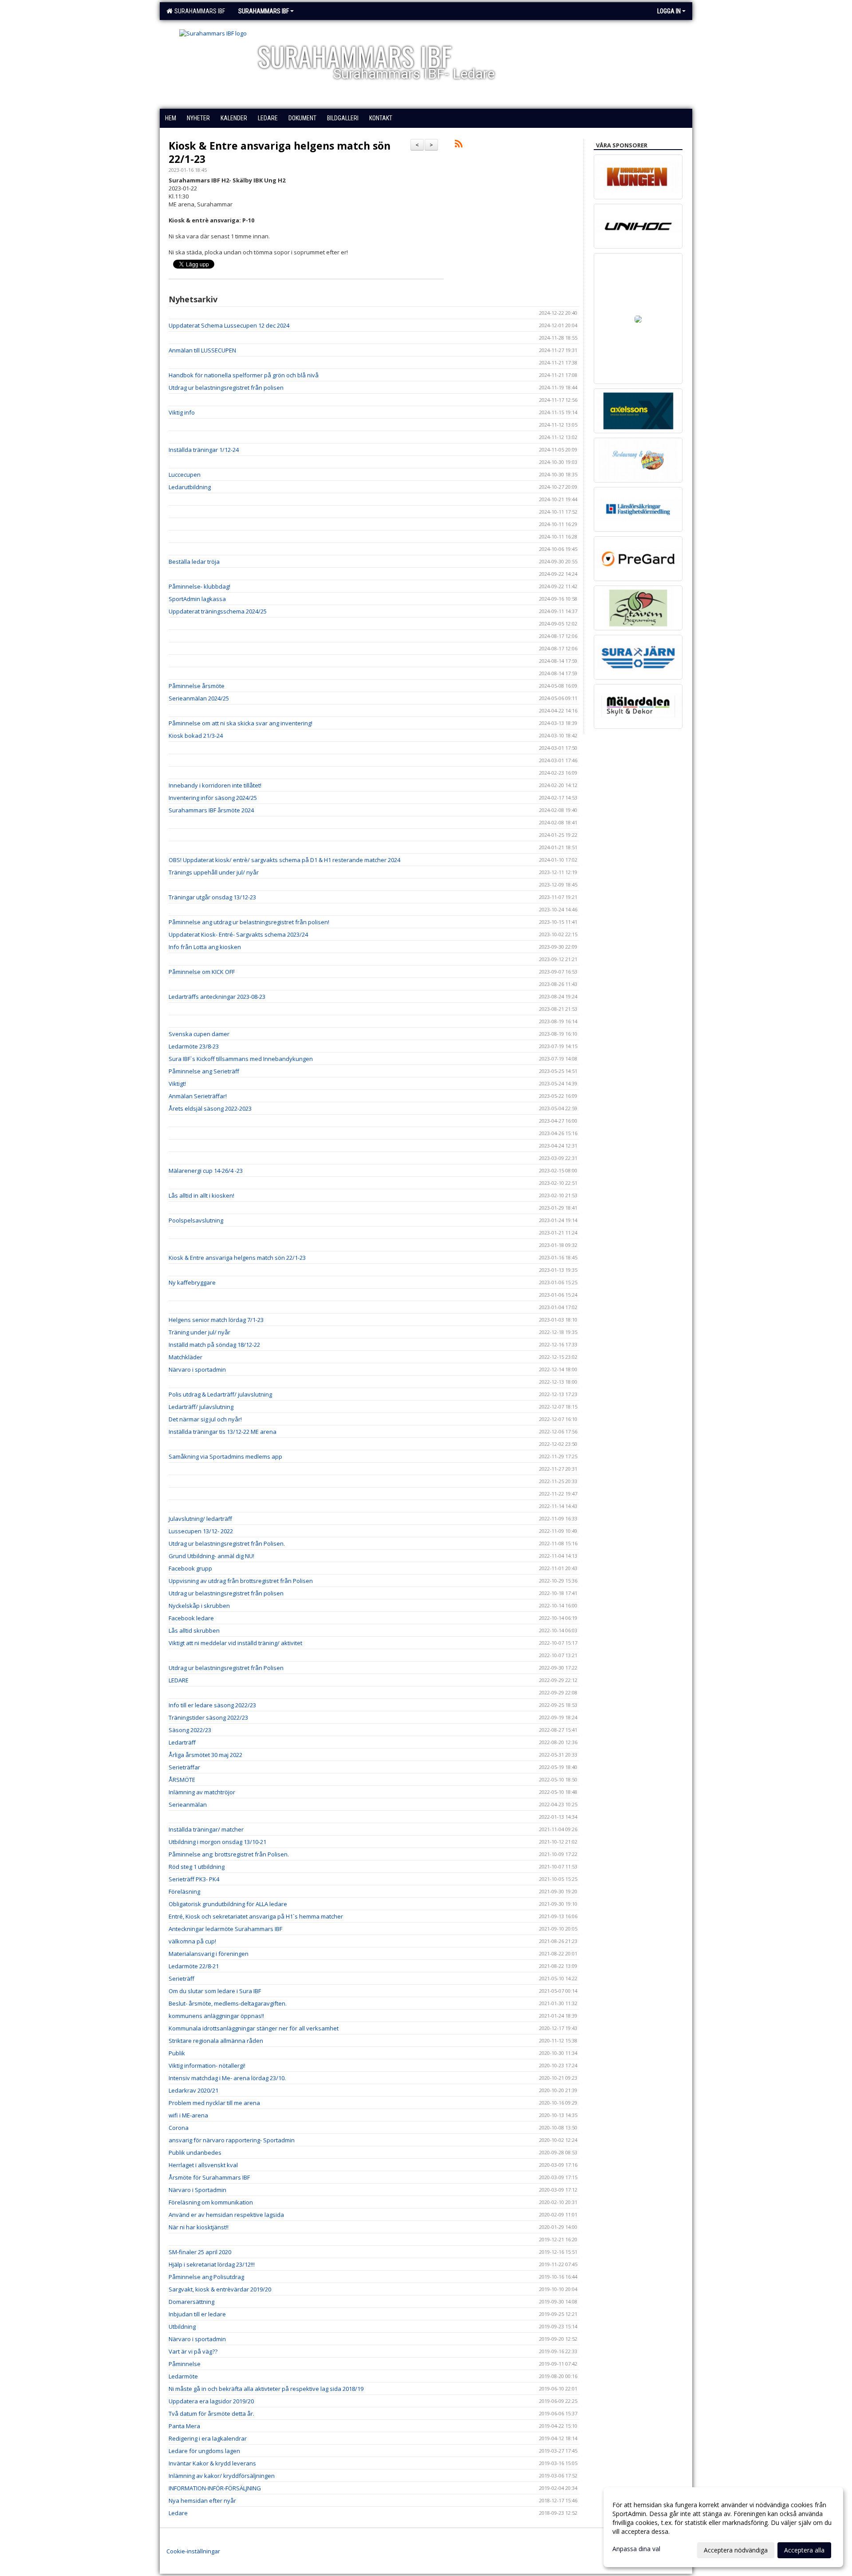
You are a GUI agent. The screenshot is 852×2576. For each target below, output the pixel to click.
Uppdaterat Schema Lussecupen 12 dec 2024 (229, 325)
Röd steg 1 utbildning (197, 1867)
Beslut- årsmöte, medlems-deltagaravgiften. (228, 2003)
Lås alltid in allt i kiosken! (201, 1195)
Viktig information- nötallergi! (207, 2066)
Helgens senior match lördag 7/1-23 (216, 1320)
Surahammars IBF (198, 11)
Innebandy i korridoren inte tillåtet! (215, 785)
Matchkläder (185, 1357)
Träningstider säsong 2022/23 (208, 1717)
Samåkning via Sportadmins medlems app (225, 1456)
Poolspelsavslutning (196, 1220)
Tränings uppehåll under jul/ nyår (214, 872)
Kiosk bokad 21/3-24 (196, 736)
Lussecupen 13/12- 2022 (201, 1531)
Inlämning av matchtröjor (202, 1792)
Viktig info (182, 412)
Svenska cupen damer (199, 1034)
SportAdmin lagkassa (197, 599)
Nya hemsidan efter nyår (202, 2501)
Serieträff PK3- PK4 (194, 1879)
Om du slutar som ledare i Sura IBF (215, 1991)
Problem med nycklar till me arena (214, 2103)
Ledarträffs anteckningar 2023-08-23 (217, 997)
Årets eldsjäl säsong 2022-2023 (210, 1108)
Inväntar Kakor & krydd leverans (212, 2463)
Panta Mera (184, 2426)
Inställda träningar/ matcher (206, 1829)
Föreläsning (184, 1891)
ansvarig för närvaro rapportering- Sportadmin (232, 2140)
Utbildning (182, 2327)
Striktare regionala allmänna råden (216, 2041)
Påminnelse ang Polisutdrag (206, 2277)
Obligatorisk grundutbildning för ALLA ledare (228, 1904)
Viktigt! (177, 1084)
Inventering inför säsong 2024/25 (213, 798)
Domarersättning (191, 2302)
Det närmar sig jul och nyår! (205, 1419)
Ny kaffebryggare (192, 1282)
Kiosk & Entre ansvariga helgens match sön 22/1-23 (280, 152)
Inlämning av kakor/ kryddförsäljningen (222, 2476)
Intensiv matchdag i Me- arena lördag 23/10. (227, 2078)
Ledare (178, 2513)
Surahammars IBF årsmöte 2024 (211, 810)
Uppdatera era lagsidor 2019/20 (211, 2401)
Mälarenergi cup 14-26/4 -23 (206, 1171)
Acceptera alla (804, 2550)
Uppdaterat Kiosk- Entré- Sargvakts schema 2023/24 (238, 934)
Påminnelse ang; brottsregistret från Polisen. (229, 1854)
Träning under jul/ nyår (199, 1332)
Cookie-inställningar (193, 2551)
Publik (177, 2053)
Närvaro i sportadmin (197, 1369)
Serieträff (181, 1978)
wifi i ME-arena (188, 2115)
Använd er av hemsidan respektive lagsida (226, 2215)
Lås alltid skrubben (194, 1630)
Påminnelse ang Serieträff (204, 1071)
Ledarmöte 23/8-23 (194, 1046)
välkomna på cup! (192, 1941)
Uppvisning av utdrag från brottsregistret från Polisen (241, 1581)
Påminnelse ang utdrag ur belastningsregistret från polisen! (249, 922)
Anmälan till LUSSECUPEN (202, 350)
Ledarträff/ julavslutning (201, 1407)
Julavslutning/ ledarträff (200, 1519)
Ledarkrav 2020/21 (193, 2090)
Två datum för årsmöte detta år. (211, 2414)
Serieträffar (184, 1767)
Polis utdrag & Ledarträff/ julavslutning (220, 1394)
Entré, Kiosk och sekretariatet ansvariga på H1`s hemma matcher (256, 1916)
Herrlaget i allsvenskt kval (203, 2165)
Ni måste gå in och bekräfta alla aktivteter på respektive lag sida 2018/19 (266, 2389)
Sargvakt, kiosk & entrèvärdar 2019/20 (220, 2289)
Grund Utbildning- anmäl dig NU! (211, 1556)
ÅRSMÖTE (182, 1780)
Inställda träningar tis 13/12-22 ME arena (223, 1432)
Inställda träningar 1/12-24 (204, 450)
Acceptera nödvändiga (736, 2550)
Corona (179, 2128)
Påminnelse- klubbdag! (199, 586)
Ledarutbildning (190, 487)
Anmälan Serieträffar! (198, 1096)
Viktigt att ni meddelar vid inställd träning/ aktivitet (235, 1643)
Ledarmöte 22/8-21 (194, 1966)
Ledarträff (182, 1742)
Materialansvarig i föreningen (209, 1954)
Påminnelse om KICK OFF (202, 972)
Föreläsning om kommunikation (211, 2202)
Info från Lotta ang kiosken (205, 947)
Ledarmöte (183, 2376)
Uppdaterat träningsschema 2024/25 (218, 611)
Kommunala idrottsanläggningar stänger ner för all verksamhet (254, 2028)
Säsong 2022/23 (190, 1730)
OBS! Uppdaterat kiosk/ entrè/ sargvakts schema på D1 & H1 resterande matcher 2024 (284, 860)
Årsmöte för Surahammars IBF (209, 2177)
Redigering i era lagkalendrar (208, 2438)
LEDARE (179, 1680)
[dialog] (723, 2527)
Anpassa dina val (636, 2549)
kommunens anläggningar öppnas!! (216, 2016)
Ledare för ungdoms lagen (204, 2451)
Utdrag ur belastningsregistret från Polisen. (227, 1543)
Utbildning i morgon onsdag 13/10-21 (217, 1842)
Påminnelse (185, 2364)
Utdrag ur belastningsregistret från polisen (226, 388)
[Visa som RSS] (459, 145)
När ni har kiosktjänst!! (199, 2227)
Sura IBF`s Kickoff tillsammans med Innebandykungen (241, 1059)
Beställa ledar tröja (194, 562)
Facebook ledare (191, 1618)
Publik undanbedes (195, 2153)
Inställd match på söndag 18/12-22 (214, 1345)
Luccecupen (185, 475)
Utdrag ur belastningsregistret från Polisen (226, 1668)
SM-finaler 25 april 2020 (200, 2252)
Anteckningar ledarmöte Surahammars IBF (225, 1929)
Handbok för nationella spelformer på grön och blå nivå (244, 375)
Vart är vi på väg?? (193, 2351)
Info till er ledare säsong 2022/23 (212, 1705)
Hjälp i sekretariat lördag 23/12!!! (212, 2264)
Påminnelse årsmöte (197, 686)
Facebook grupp (190, 1568)
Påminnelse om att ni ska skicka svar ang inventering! (241, 723)
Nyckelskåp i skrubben (199, 1606)
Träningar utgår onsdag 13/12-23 (212, 897)
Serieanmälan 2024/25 (199, 698)
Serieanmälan (188, 1804)
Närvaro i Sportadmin (197, 2190)
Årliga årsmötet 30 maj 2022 (205, 1755)
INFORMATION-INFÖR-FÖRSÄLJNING (215, 2488)
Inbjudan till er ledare (197, 2314)
